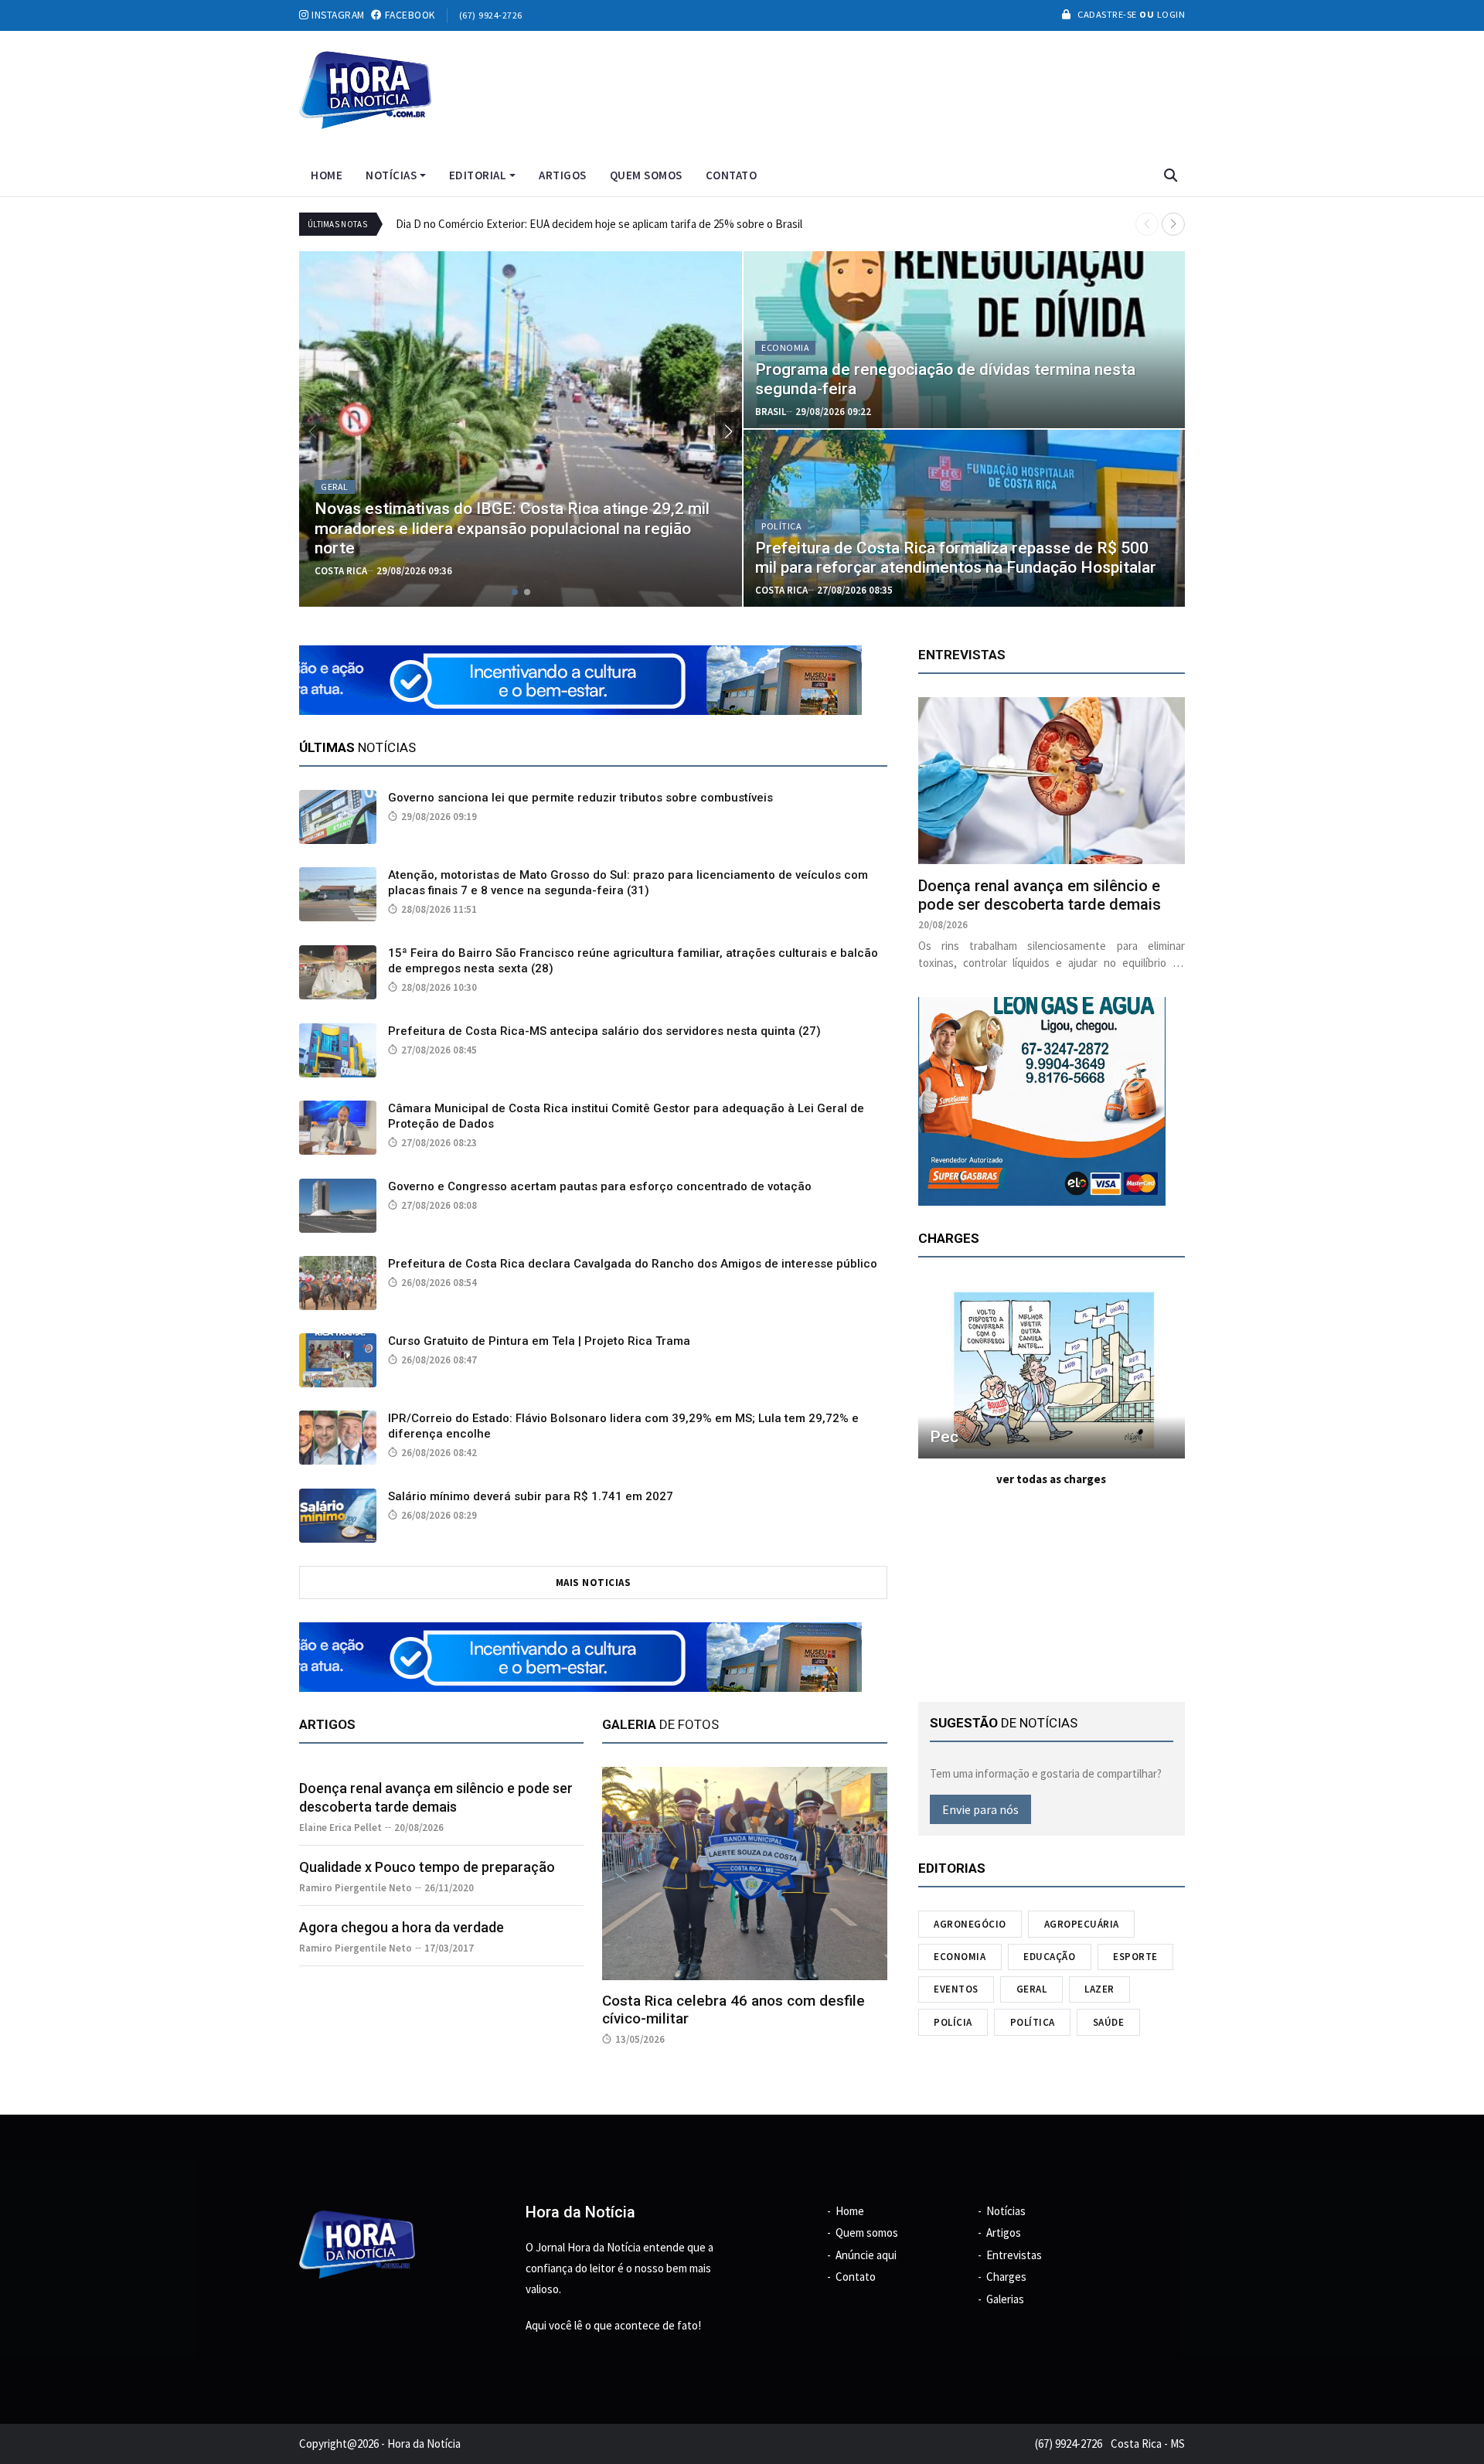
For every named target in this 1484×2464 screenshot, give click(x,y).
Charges (1006, 2277)
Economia (960, 1957)
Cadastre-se (1107, 14)
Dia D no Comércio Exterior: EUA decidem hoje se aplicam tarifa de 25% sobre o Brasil (599, 224)
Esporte (1135, 1957)
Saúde (1109, 2022)
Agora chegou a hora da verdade (402, 1927)
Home (327, 175)
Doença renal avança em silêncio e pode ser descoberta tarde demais (1040, 895)
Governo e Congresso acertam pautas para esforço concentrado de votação (600, 1186)
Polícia (953, 2022)
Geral (1032, 1989)
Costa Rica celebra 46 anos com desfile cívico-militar (733, 2010)
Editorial (478, 175)
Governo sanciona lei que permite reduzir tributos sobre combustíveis (580, 798)
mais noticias (594, 1583)
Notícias (391, 175)
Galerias (1005, 2299)
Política (1033, 2022)
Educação (1049, 1957)
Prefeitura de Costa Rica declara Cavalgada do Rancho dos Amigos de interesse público (633, 1264)
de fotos (660, 1724)
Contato (732, 175)
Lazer (1099, 1989)
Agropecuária (1082, 1924)
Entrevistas (1014, 2255)
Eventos (956, 1989)
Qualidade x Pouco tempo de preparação (427, 1867)
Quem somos (646, 175)
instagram (337, 15)
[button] (1173, 224)
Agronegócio (970, 1924)
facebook (408, 15)
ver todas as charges (1051, 1479)
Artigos (563, 175)
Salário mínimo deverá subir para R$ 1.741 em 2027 (531, 1496)
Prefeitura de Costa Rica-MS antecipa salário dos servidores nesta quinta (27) (604, 1031)
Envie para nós (980, 1809)
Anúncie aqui (866, 2255)
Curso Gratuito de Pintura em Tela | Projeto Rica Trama (539, 1341)
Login (1169, 14)
